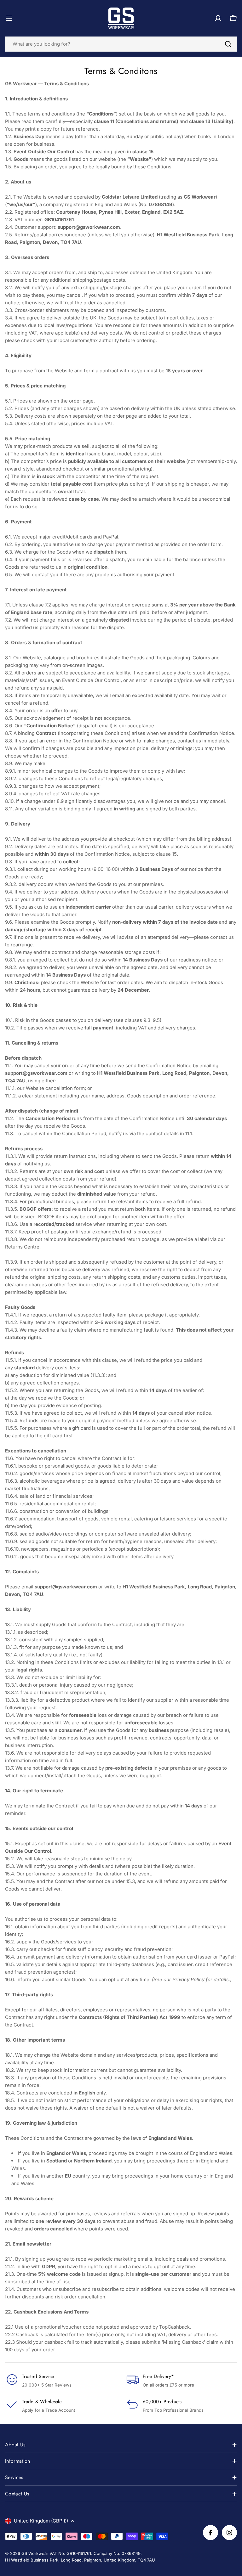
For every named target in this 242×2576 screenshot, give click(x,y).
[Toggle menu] (9, 18)
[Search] (228, 44)
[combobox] (121, 44)
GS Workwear (35, 2553)
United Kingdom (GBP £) (41, 2521)
